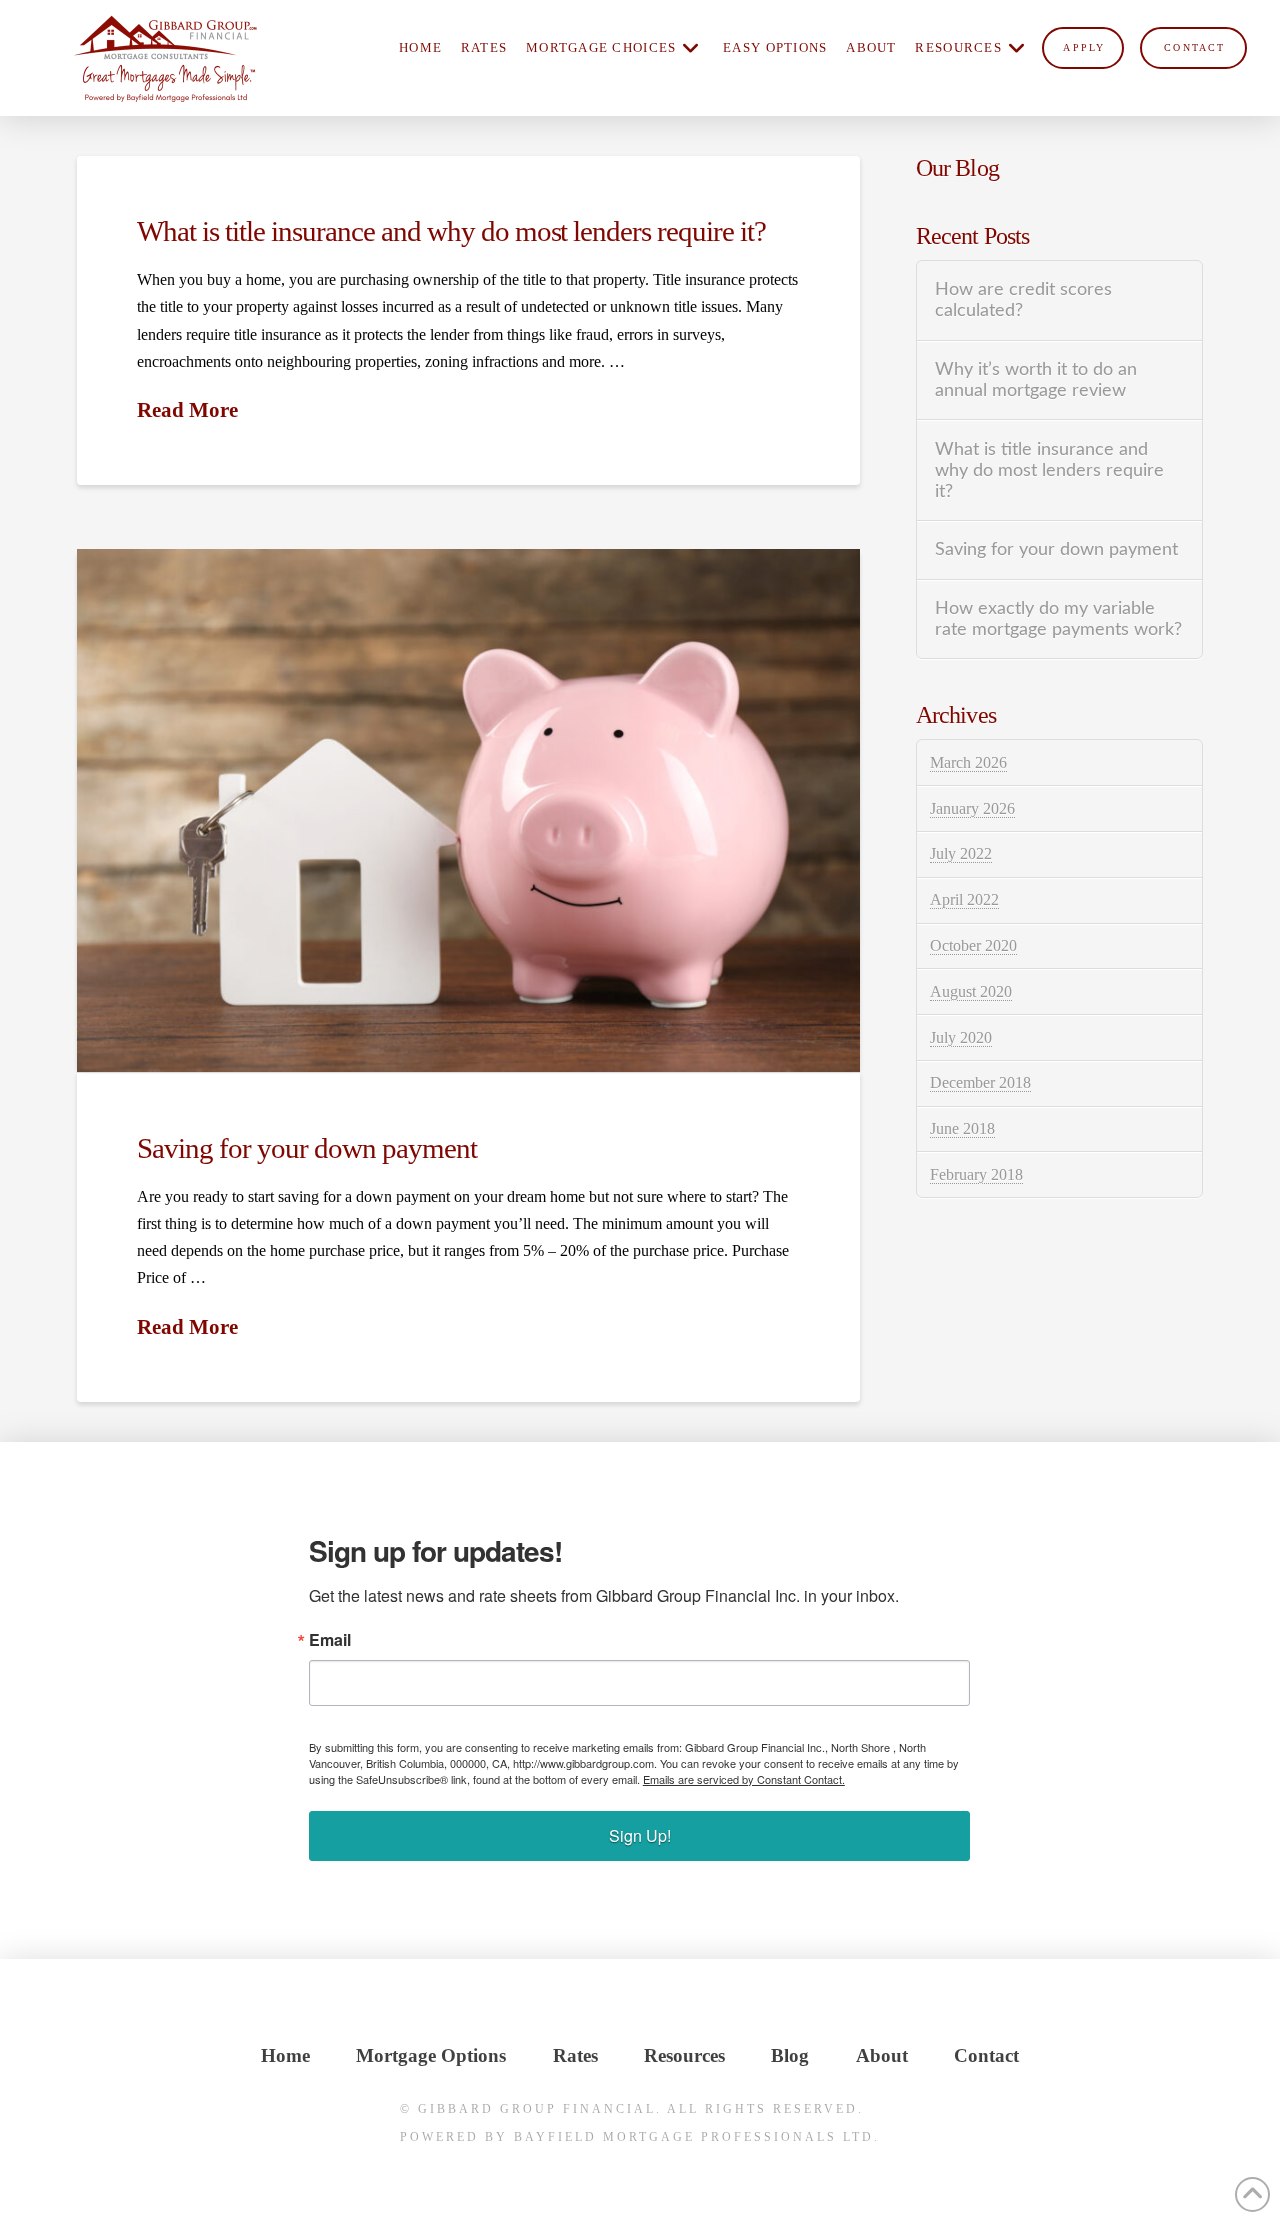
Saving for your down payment (307, 1148)
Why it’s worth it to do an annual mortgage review (1036, 380)
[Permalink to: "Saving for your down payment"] (468, 810)
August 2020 (971, 991)
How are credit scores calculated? (1023, 300)
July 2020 (961, 1037)
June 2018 (962, 1128)
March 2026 (968, 762)
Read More (187, 410)
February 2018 (976, 1174)
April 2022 (964, 899)
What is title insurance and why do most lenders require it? (452, 231)
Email (330, 1640)
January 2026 (972, 808)
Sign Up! (640, 1835)
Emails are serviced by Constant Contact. (744, 1779)
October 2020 (973, 945)
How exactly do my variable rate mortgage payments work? (1058, 619)
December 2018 (980, 1082)
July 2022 (961, 853)
